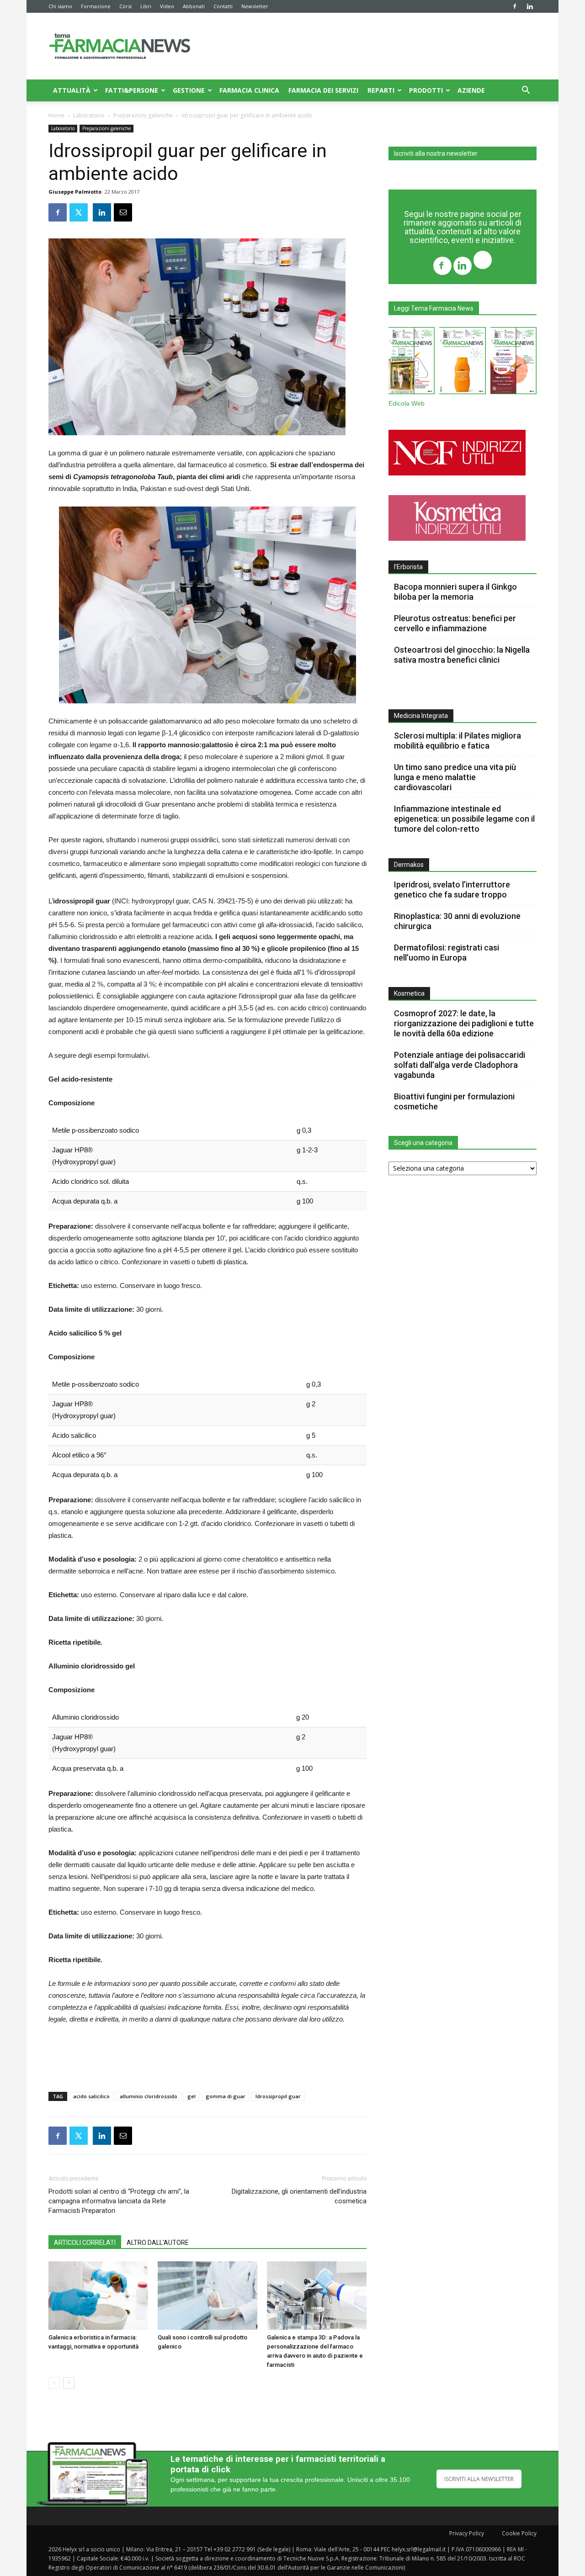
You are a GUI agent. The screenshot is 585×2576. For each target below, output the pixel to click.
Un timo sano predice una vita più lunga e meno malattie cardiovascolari (455, 777)
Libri (146, 6)
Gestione (189, 90)
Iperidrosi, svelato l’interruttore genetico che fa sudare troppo (452, 889)
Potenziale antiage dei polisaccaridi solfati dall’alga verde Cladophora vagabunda (460, 1065)
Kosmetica (409, 993)
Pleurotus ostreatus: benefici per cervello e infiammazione (455, 623)
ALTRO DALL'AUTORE (158, 2243)
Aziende (471, 90)
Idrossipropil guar (278, 2096)
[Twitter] (483, 261)
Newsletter (255, 6)
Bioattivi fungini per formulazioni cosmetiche (454, 1101)
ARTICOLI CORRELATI (85, 2243)
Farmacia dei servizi (323, 90)
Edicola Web (407, 404)
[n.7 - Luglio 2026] (412, 362)
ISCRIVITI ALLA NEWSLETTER (479, 2479)
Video (167, 6)
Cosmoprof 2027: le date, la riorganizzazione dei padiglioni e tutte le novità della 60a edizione (464, 1023)
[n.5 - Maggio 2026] (513, 362)
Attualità (72, 90)
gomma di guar (226, 2096)
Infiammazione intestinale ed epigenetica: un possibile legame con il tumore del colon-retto (464, 819)
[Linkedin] (530, 6)
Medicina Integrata (421, 716)
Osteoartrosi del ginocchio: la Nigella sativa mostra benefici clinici (462, 655)
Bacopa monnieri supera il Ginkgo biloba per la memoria (455, 592)
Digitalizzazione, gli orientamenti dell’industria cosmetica (299, 2196)
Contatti (223, 6)
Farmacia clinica (249, 90)
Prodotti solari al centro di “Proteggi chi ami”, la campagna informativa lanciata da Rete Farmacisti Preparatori (119, 2201)
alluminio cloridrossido (149, 2096)
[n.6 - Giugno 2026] (462, 362)
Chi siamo (60, 6)
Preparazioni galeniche (143, 115)
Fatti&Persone (132, 90)
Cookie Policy (519, 2533)
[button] (526, 91)
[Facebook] (515, 6)
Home (56, 115)
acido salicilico (91, 2096)
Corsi (125, 6)
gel (191, 2096)
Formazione (96, 6)
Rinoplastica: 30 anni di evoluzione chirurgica (457, 921)
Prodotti (426, 90)
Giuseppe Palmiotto (75, 192)
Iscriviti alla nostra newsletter (436, 153)
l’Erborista (408, 567)
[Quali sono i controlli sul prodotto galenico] (207, 2296)
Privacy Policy (467, 2533)
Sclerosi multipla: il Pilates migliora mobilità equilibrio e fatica (457, 741)
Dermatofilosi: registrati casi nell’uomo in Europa (447, 953)
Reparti (381, 90)
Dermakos (409, 865)
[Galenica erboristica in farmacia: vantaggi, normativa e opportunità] (98, 2296)
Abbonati (194, 6)
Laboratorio (89, 115)
